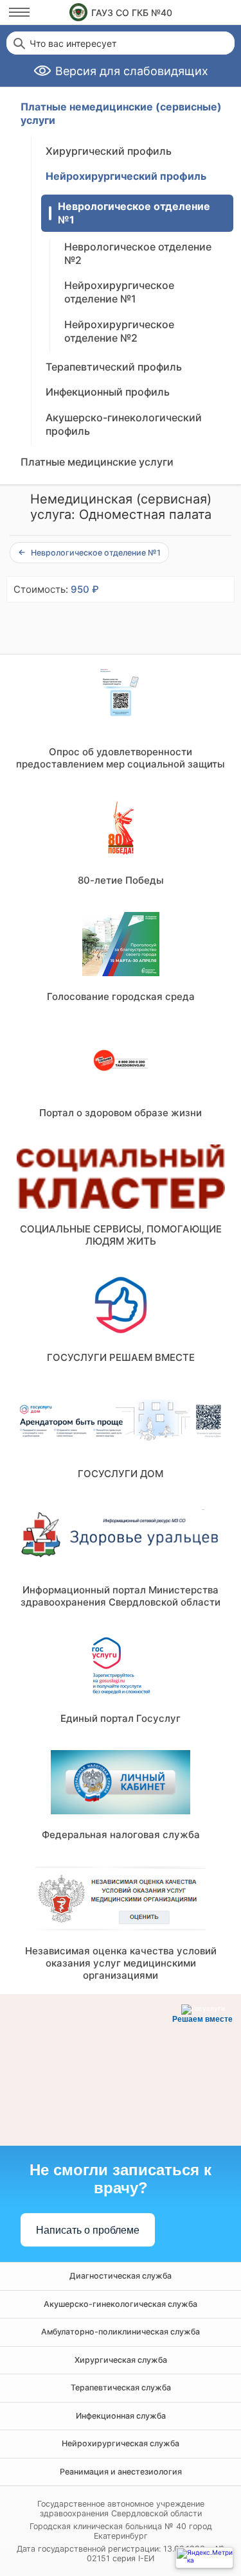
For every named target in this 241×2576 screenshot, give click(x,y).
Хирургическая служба (121, 2360)
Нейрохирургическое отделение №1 (119, 292)
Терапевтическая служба (121, 2388)
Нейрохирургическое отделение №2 (119, 331)
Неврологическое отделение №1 (134, 213)
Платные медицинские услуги (97, 462)
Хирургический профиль (109, 151)
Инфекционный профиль (108, 392)
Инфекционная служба (121, 2416)
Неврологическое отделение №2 (138, 253)
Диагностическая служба (121, 2276)
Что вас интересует (73, 44)
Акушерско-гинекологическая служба (121, 2304)
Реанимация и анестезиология (121, 2472)
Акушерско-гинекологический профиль (124, 424)
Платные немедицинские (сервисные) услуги (121, 113)
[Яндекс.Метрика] (204, 2558)
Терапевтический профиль (114, 367)
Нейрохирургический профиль (126, 176)
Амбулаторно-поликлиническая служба (121, 2332)
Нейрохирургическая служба (121, 2443)
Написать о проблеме (88, 2230)
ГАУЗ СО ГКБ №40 (132, 13)
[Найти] (18, 43)
